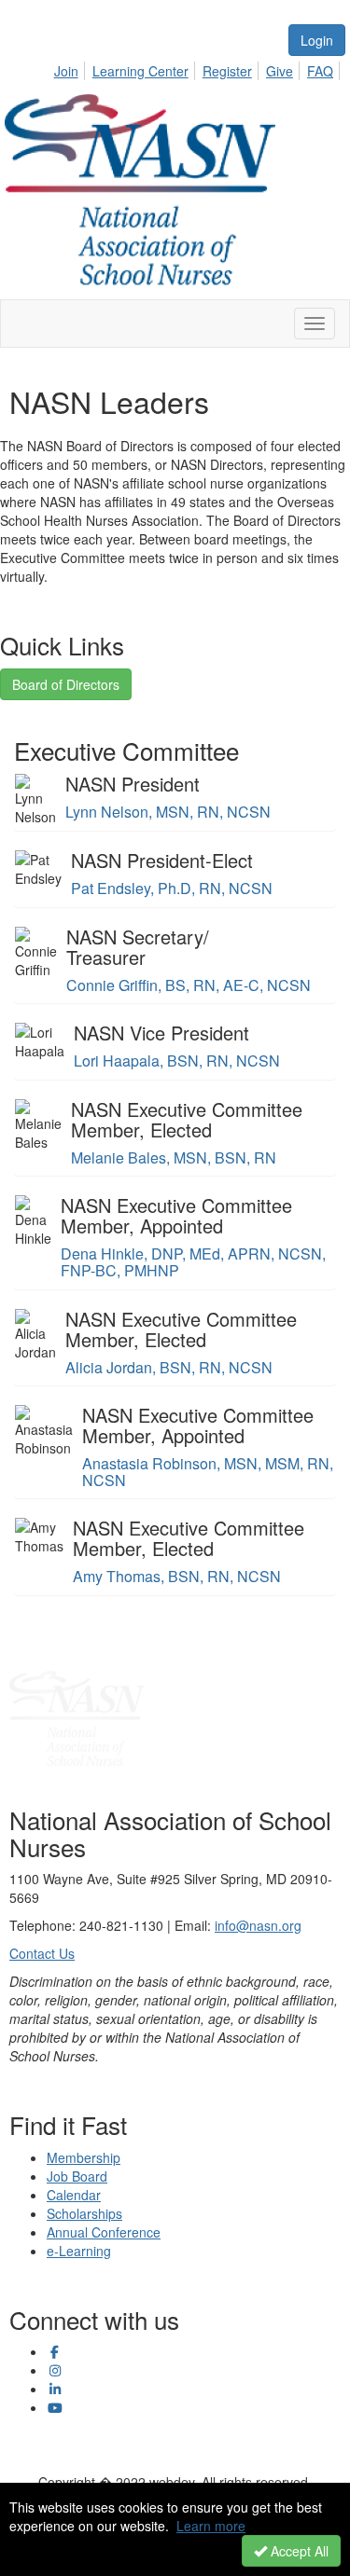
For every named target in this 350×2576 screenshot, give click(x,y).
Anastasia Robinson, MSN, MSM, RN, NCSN (208, 1472)
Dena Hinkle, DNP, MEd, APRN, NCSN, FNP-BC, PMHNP (193, 1262)
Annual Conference (104, 2232)
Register (227, 71)
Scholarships (84, 2213)
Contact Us (42, 1953)
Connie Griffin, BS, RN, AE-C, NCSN (189, 985)
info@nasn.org (258, 1925)
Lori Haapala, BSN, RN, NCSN (177, 1061)
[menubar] (199, 68)
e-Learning (79, 2251)
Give (280, 71)
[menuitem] (71, 68)
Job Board (77, 2176)
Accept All (298, 2551)
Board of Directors (66, 684)
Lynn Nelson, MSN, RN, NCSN (168, 812)
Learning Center (140, 71)
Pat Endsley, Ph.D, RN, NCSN (172, 888)
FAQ (320, 71)
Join (66, 71)
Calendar (74, 2195)
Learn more (211, 2526)
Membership (84, 2157)
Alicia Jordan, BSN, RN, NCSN (169, 1367)
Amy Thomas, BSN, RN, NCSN (177, 1576)
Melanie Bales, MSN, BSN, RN (174, 1157)
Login (317, 40)
